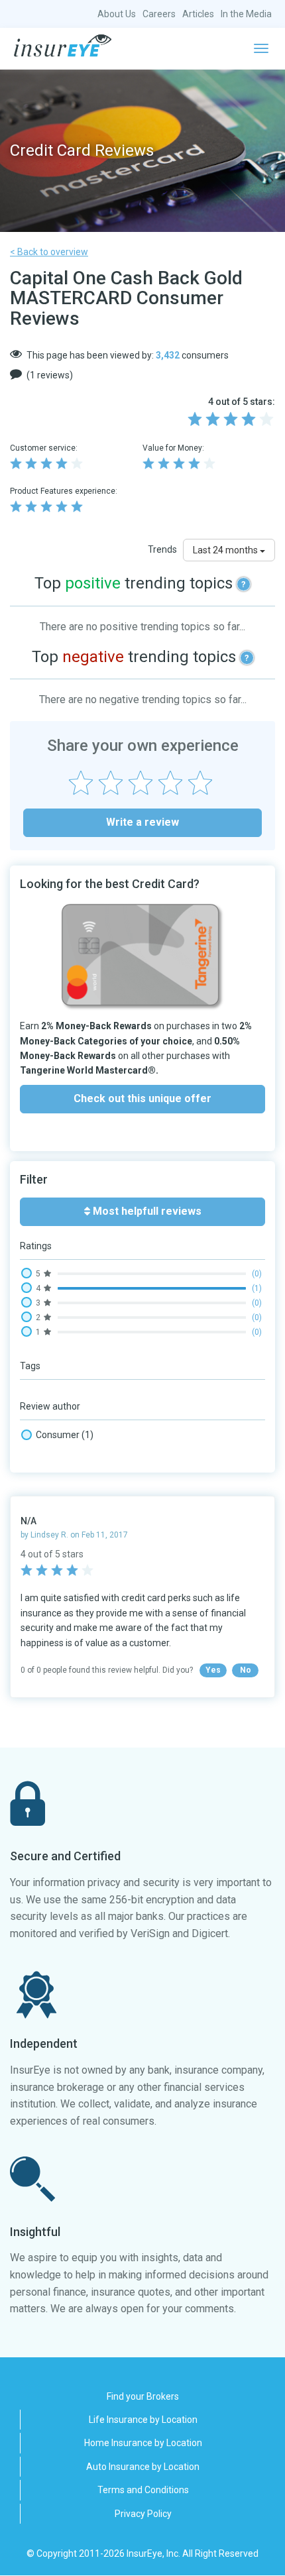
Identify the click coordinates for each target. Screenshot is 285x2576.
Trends (162, 549)
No (246, 1670)
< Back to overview (49, 252)
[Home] (63, 46)
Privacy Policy (143, 2514)
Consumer (65, 1435)
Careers (159, 14)
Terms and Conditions (143, 2490)
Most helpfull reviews (146, 1211)
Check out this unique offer (142, 1098)
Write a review (142, 822)
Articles (198, 14)
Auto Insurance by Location (143, 2467)
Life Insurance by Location (143, 2420)
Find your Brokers (143, 2396)
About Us (117, 14)
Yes (213, 1670)
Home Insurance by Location (143, 2443)
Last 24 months (226, 550)
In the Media (246, 14)
